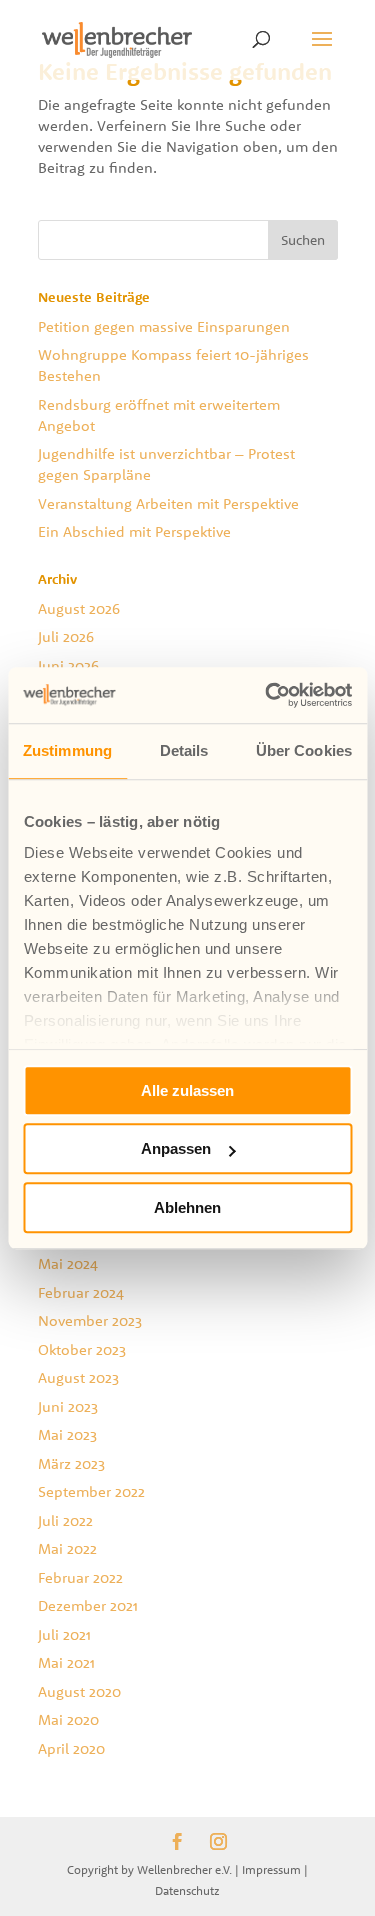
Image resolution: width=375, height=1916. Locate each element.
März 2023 (71, 1463)
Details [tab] (184, 750)
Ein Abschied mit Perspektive (134, 531)
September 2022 (91, 1491)
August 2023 (78, 1377)
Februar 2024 (81, 1292)
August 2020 (79, 1691)
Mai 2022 (67, 1548)
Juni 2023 (68, 1406)
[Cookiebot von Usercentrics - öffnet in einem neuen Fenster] (267, 695)
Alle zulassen (187, 1090)
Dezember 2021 (88, 1605)
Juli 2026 (66, 636)
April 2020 (71, 1748)
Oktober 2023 (82, 1349)
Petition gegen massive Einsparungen (164, 326)
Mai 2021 (66, 1662)
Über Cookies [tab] (304, 750)
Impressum (271, 1869)
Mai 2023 (67, 1434)
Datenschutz (187, 1890)
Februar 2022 (80, 1577)
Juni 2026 (68, 665)
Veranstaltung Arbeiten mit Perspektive (168, 503)
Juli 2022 (65, 1520)
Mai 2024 (68, 1263)
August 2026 (79, 608)
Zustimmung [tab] (67, 750)
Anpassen (176, 1148)
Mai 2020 (68, 1719)
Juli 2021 (64, 1634)
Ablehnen (187, 1207)
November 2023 (90, 1320)
